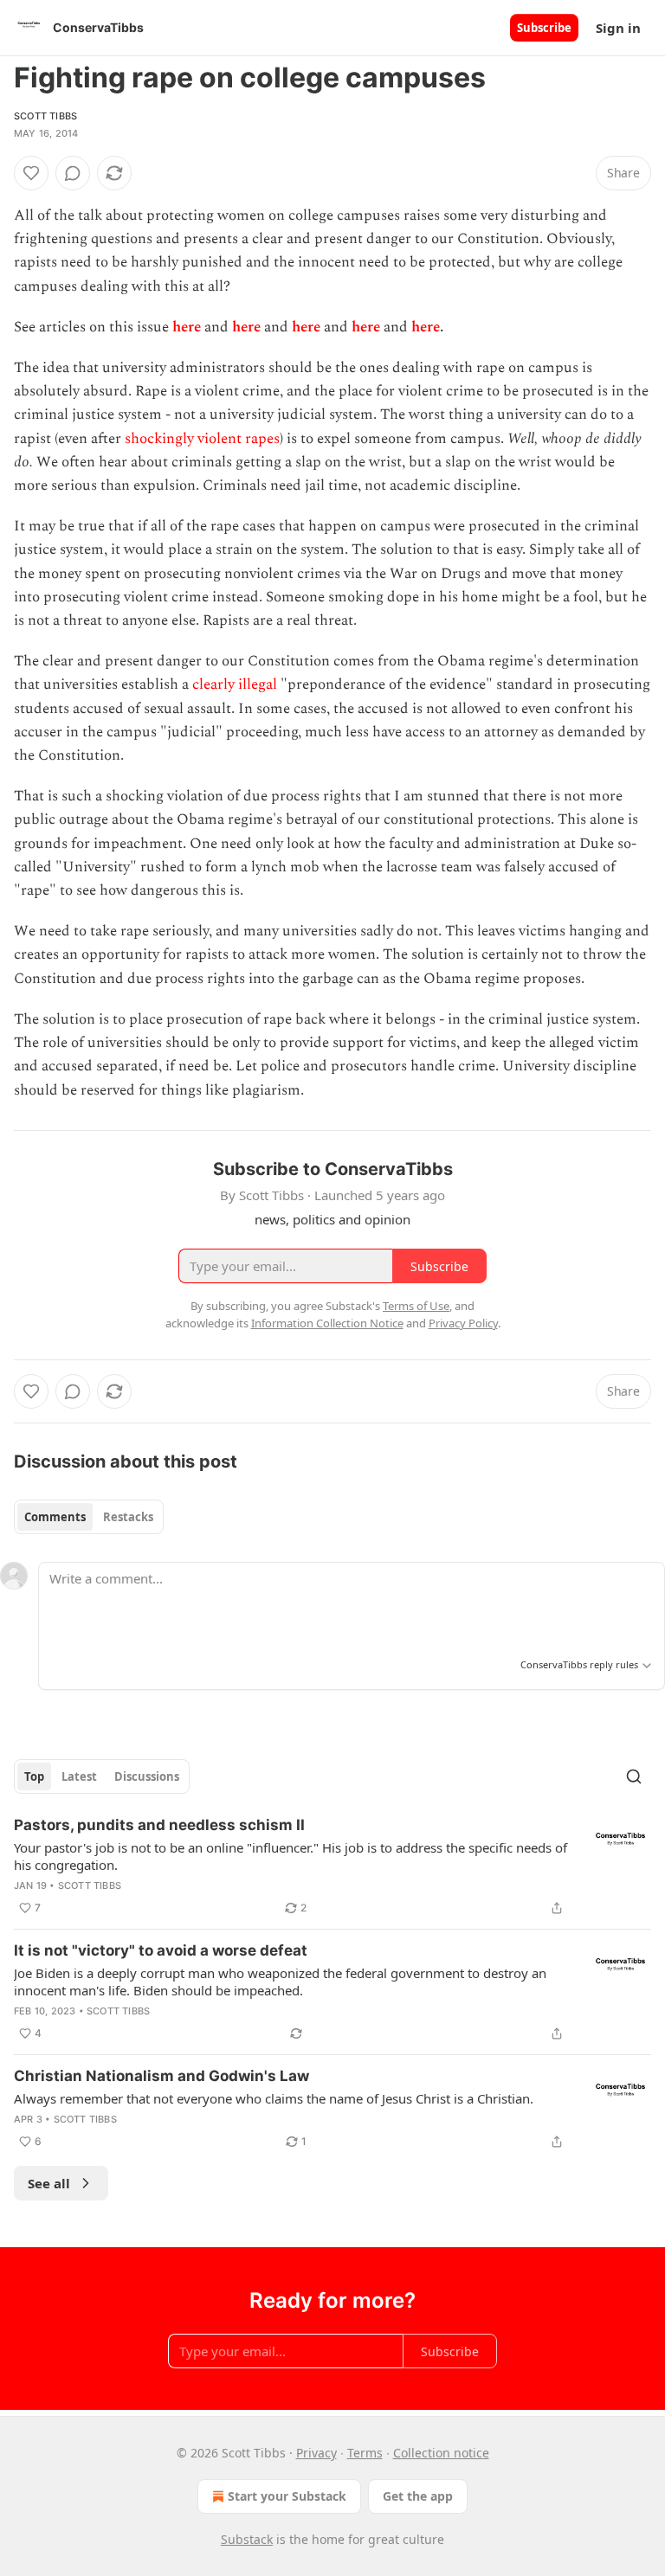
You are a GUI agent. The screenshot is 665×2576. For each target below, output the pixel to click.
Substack (247, 2539)
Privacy (316, 2453)
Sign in (618, 28)
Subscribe (544, 28)
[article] (332, 1866)
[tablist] (89, 1517)
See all (49, 2183)
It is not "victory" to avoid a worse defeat (161, 1950)
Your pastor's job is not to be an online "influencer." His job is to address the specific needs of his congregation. (291, 1856)
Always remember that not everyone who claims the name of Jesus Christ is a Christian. (274, 2098)
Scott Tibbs (45, 116)
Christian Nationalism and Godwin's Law (161, 2076)
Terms (365, 2453)
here (187, 327)
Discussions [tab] (147, 1776)
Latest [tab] (79, 1776)
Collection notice (441, 2453)
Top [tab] (34, 1776)
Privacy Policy (463, 1323)
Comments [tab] (55, 1517)
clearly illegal (235, 684)
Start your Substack (287, 2496)
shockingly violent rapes (202, 439)
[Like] (31, 173)
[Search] (634, 1776)
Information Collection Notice (327, 1323)
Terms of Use (416, 1306)
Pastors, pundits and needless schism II (159, 1825)
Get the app (418, 2496)
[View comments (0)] (73, 173)
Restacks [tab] (128, 1517)
